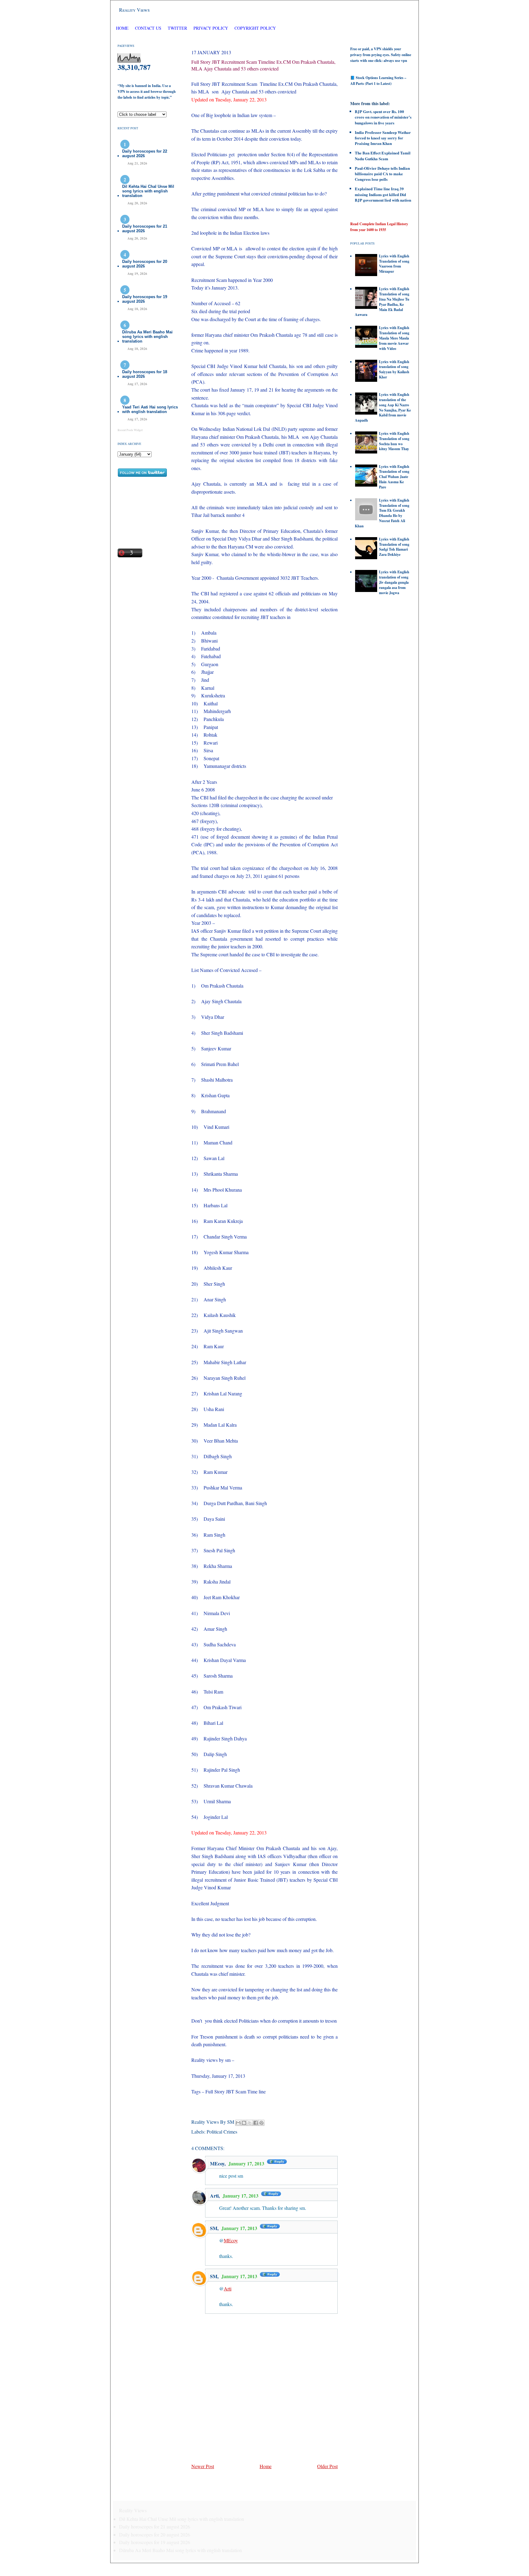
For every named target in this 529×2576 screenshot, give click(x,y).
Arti (214, 2196)
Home (122, 28)
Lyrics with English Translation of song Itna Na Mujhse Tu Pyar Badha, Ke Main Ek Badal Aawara (382, 302)
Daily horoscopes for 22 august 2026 (145, 154)
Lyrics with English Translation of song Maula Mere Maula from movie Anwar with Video (394, 338)
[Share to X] (250, 2123)
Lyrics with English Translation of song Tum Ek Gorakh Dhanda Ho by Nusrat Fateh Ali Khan (382, 513)
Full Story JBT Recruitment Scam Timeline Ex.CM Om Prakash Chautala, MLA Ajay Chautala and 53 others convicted (263, 65)
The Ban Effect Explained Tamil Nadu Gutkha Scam (383, 156)
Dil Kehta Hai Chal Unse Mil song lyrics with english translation (148, 191)
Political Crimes (222, 2132)
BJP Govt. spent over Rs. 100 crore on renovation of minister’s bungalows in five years (383, 117)
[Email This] (238, 2123)
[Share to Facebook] (256, 2123)
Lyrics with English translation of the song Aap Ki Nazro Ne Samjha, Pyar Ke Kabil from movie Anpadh (383, 407)
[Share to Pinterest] (261, 2123)
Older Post (327, 2466)
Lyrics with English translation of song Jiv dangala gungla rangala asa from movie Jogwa (394, 582)
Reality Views (134, 10)
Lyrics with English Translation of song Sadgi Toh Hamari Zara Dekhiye (394, 547)
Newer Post (203, 2466)
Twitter (178, 28)
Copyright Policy (255, 28)
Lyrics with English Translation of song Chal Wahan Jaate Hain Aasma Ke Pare (394, 477)
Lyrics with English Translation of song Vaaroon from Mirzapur (394, 264)
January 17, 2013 (247, 2163)
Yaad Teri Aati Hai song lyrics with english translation (150, 409)
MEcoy (217, 2163)
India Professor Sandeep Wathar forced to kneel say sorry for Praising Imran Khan (383, 138)
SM (214, 2228)
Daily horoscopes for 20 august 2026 (145, 264)
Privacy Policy (211, 28)
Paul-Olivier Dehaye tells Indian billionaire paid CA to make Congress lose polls (382, 174)
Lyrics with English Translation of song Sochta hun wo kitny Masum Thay (394, 441)
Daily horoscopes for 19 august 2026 (145, 299)
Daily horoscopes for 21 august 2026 (145, 229)
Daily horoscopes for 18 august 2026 (145, 374)
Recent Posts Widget (130, 430)
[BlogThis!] (244, 2123)
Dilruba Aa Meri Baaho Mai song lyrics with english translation (147, 337)
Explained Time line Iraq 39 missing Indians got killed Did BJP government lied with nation (383, 194)
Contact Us (148, 28)
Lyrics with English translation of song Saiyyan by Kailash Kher (394, 369)
